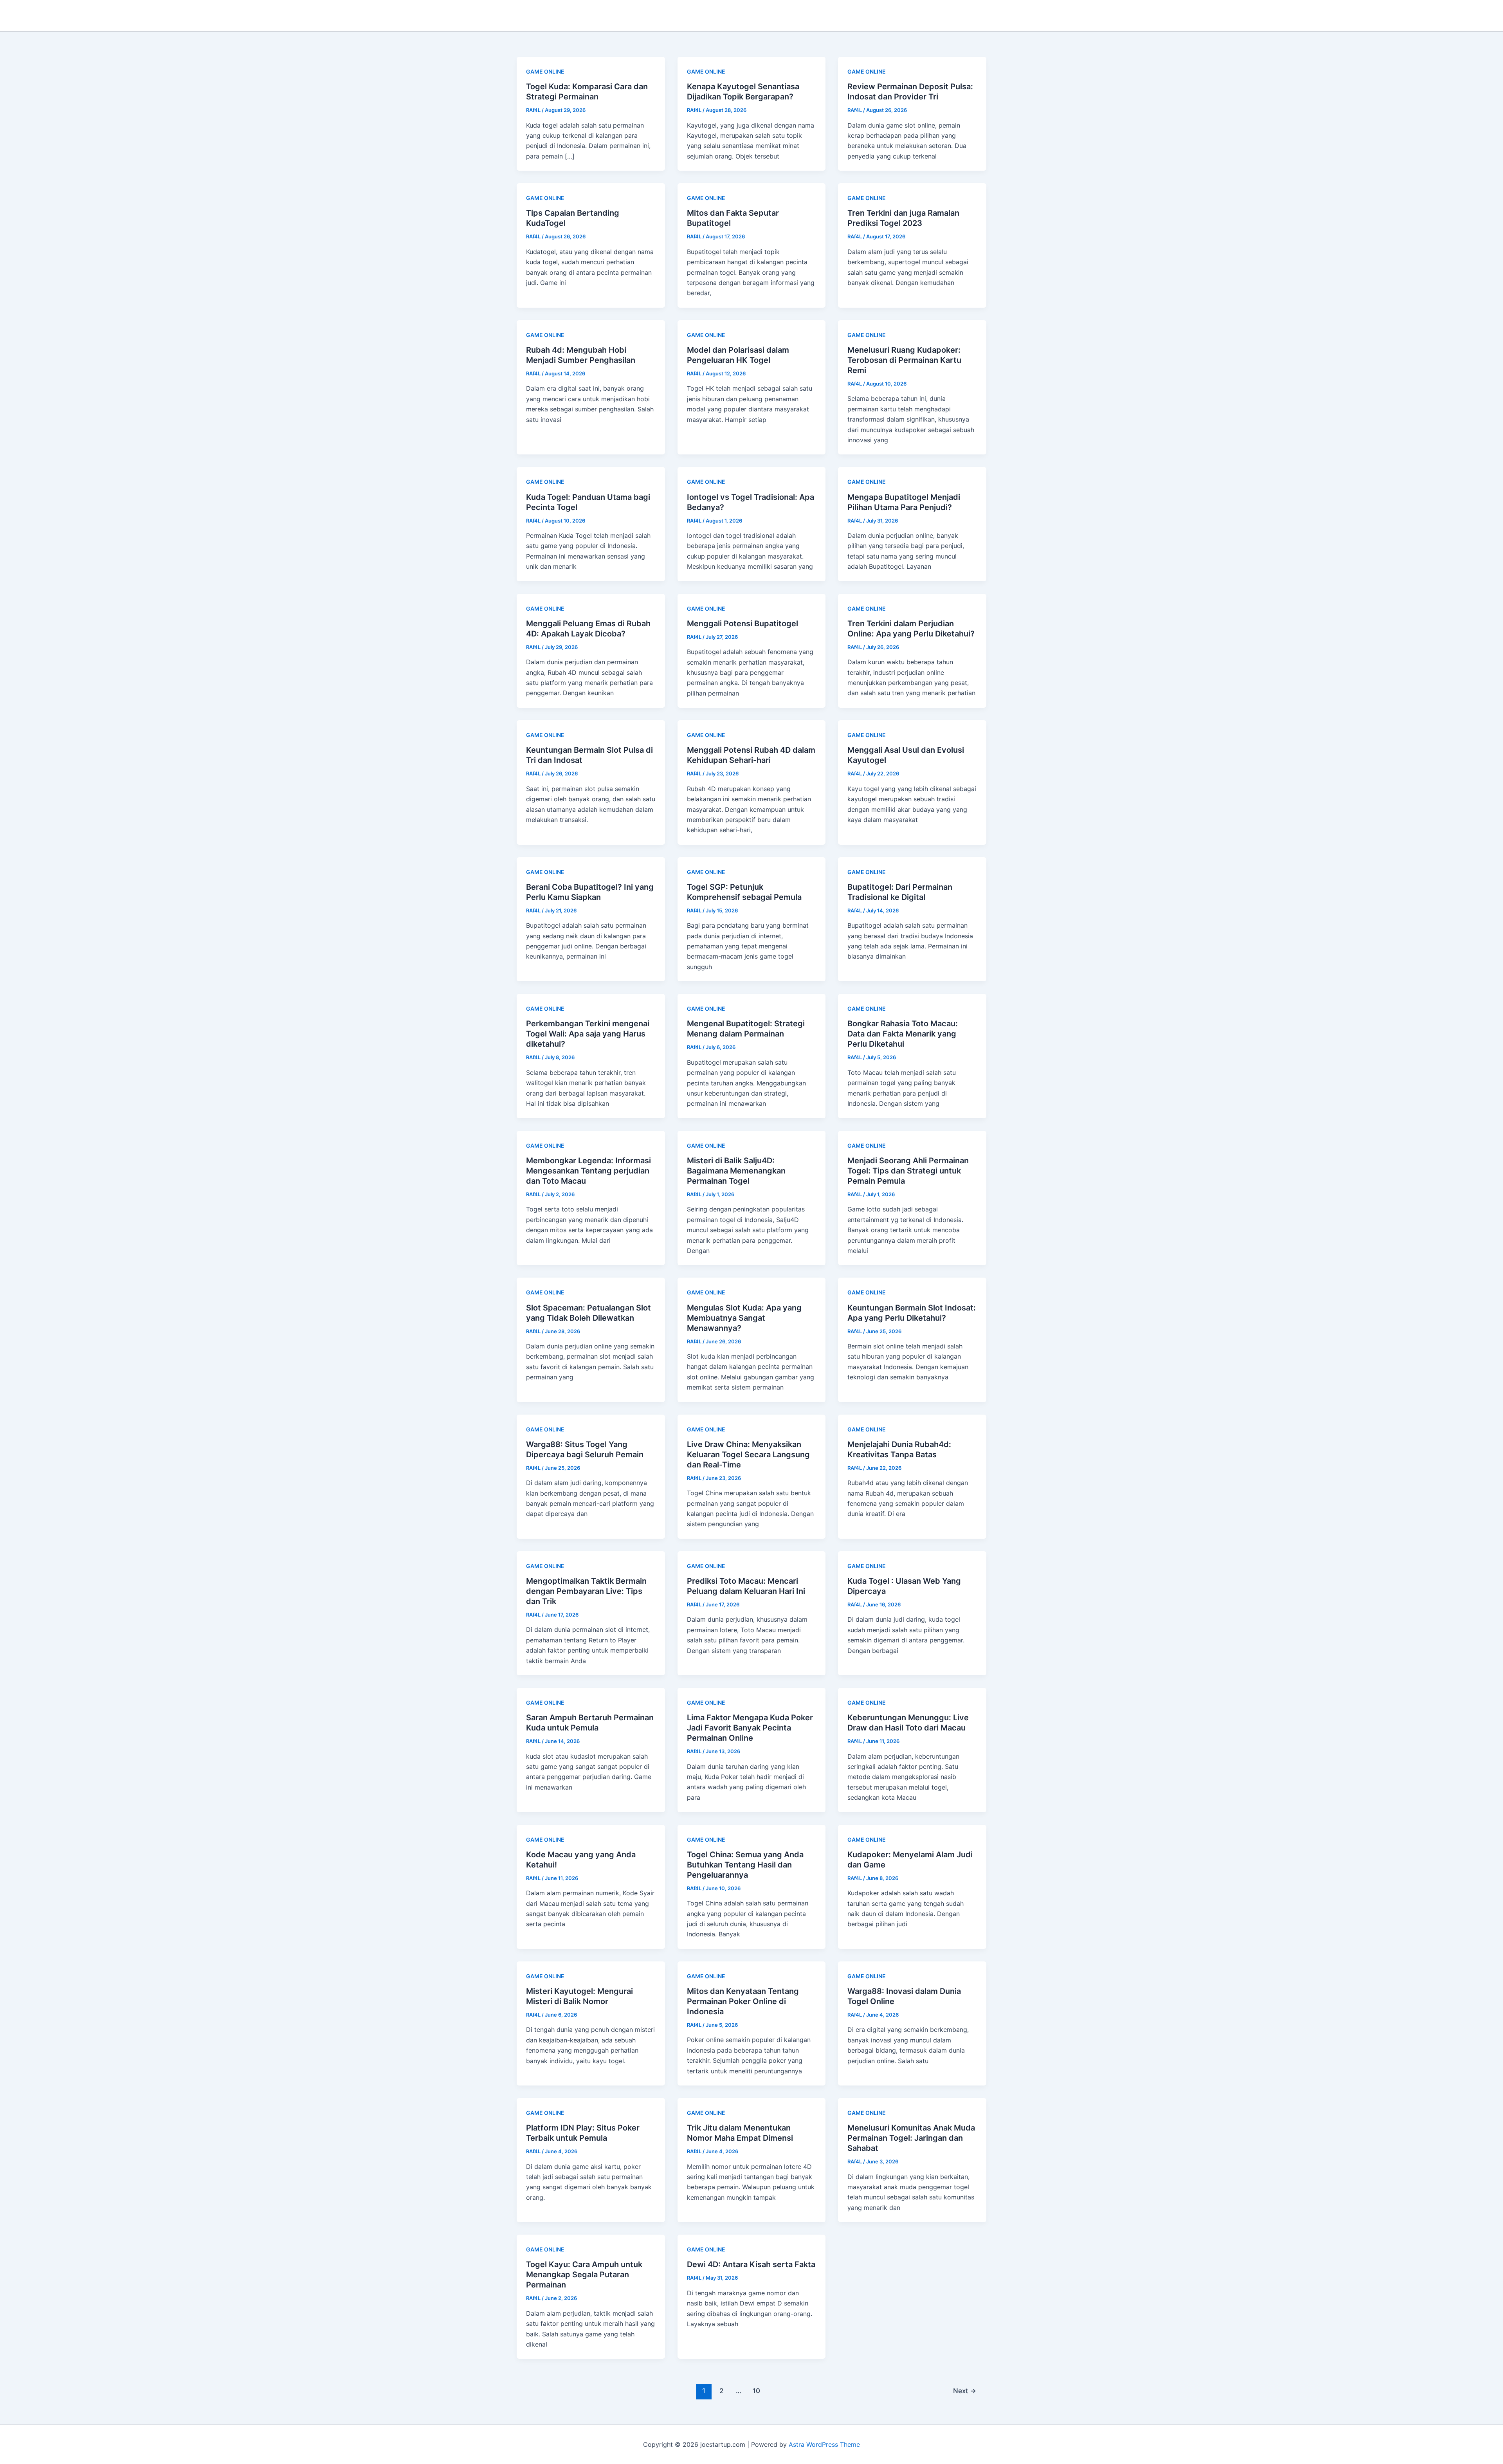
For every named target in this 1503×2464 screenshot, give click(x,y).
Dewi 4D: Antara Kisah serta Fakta (751, 2264)
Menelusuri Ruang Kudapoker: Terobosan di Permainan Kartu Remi (904, 360)
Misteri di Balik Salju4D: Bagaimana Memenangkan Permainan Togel (736, 1171)
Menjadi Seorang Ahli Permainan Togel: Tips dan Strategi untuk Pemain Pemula (908, 1171)
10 (756, 2391)
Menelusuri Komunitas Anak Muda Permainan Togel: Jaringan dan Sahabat (911, 2138)
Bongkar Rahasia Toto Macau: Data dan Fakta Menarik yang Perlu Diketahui (903, 1034)
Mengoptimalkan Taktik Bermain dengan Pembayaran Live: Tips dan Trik (586, 1591)
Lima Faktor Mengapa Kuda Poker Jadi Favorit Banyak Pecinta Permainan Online (750, 1728)
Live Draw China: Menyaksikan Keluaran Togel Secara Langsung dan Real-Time (748, 1455)
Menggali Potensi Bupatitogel (742, 624)
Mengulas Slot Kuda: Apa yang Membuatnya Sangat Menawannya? (744, 1318)
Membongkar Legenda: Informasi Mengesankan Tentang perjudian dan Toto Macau (588, 1171)
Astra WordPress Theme (824, 2444)
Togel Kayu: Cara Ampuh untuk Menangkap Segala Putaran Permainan (584, 2275)
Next (965, 2391)
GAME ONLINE (545, 71)
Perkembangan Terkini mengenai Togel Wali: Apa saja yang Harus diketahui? (588, 1034)
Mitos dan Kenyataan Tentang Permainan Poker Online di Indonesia (743, 2001)
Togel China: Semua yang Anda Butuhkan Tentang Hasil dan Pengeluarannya (745, 1865)
